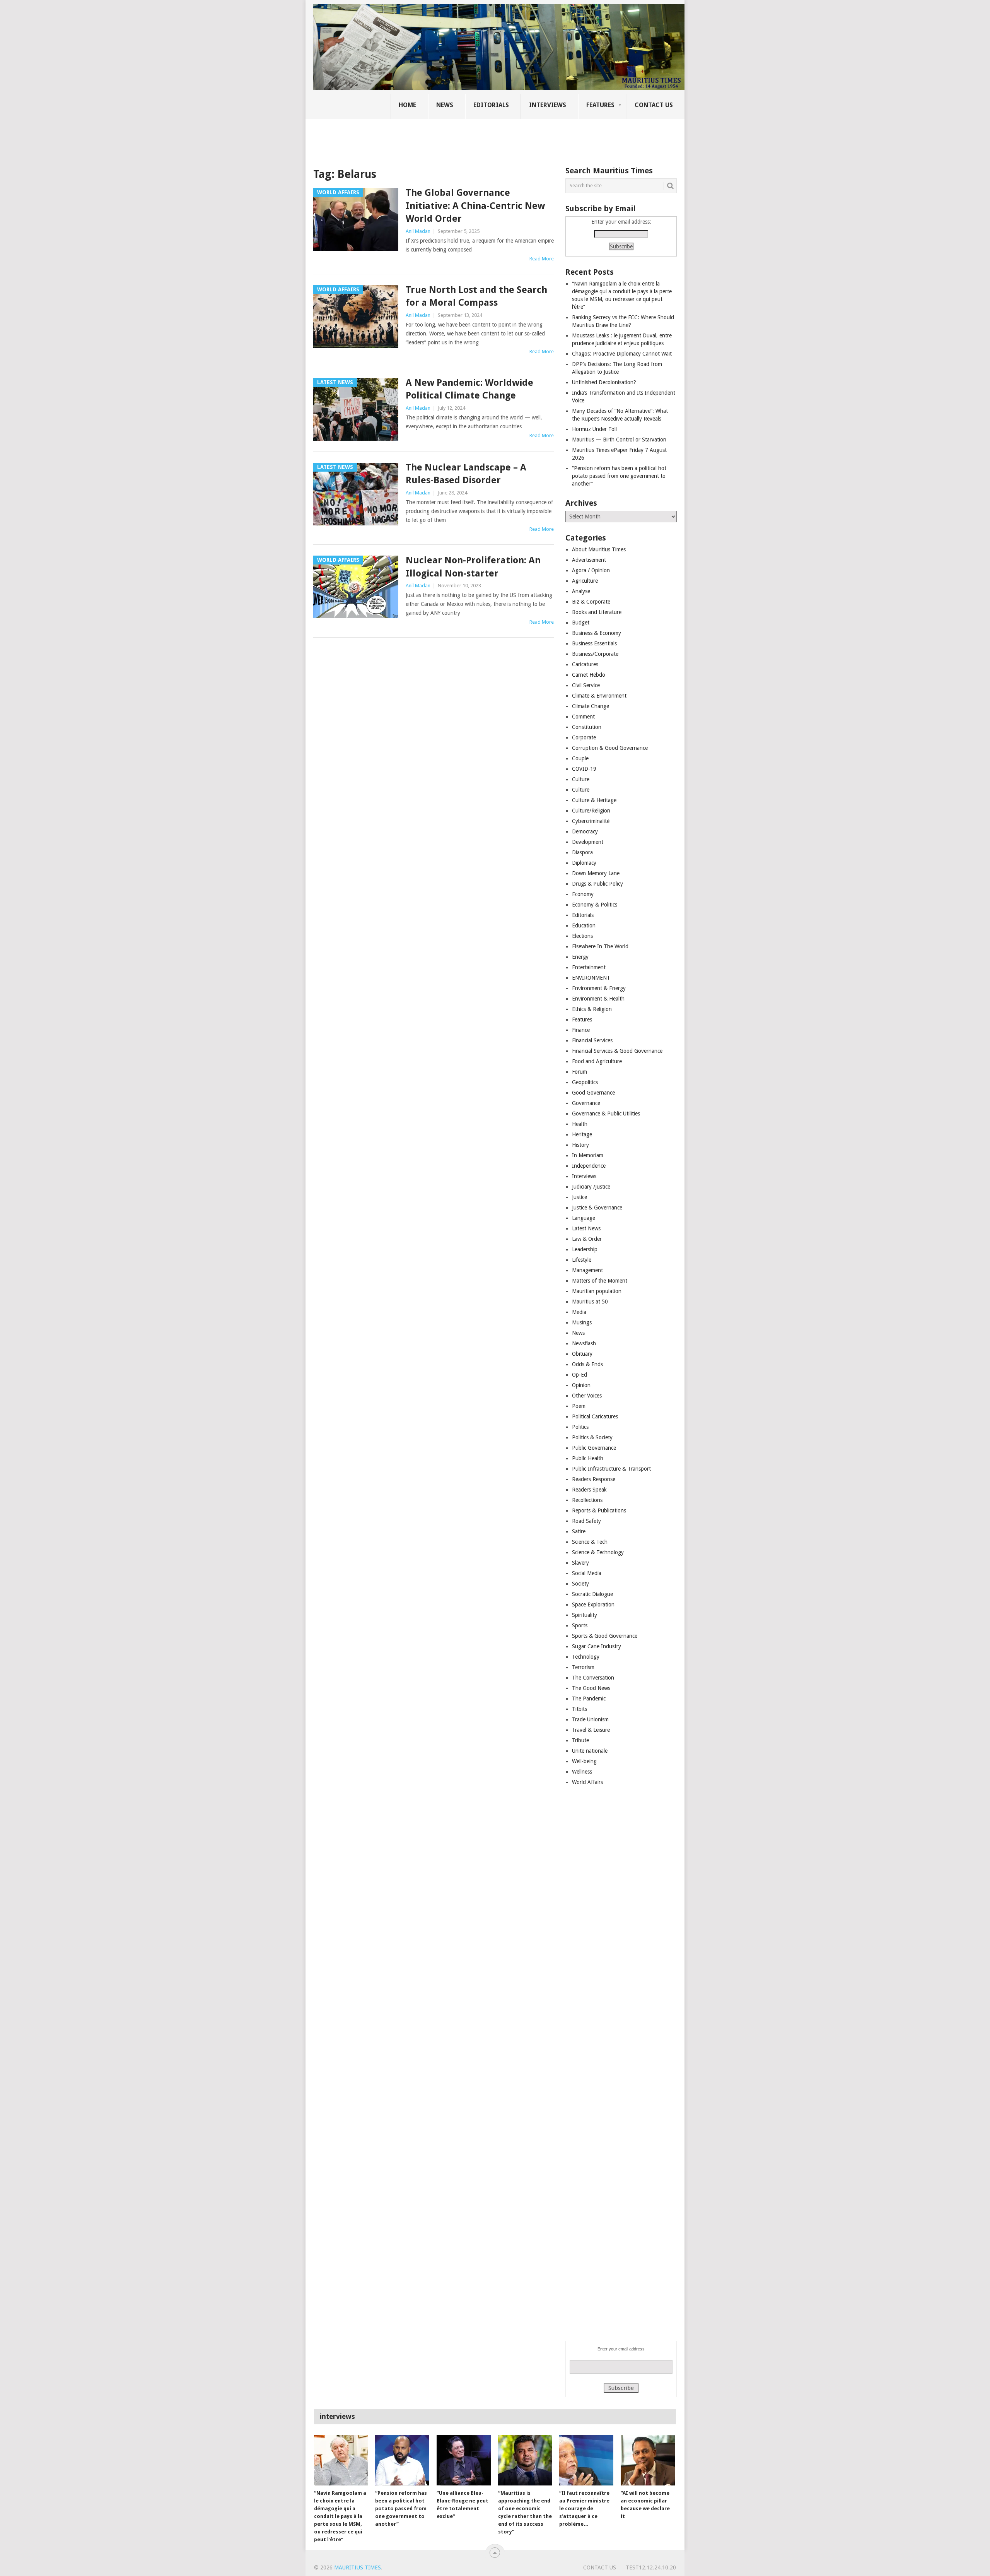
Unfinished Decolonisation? (604, 382)
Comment (583, 717)
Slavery (580, 1563)
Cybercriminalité (591, 821)
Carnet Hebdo (589, 675)
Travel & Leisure (591, 1730)
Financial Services (592, 1040)
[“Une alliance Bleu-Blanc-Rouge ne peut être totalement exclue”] (464, 2460)
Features (600, 105)
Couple (580, 758)
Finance (581, 1030)
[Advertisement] (446, 137)
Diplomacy (584, 863)
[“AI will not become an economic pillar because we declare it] (648, 2460)
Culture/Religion (591, 811)
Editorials (491, 105)
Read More (542, 259)
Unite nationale (590, 1751)
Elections (582, 936)
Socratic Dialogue (592, 1594)
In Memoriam (588, 1155)
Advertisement (589, 560)
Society (580, 1584)
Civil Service (586, 685)
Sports (580, 1625)
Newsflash (584, 1343)
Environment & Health (598, 999)
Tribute (580, 1740)
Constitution (587, 727)
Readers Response (594, 1479)
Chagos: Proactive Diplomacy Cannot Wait (622, 354)
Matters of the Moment (600, 1281)
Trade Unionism (590, 1719)
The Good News (591, 1688)
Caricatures (585, 664)
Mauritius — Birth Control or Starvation (619, 440)
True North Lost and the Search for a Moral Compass (476, 296)
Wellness (582, 1772)
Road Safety (586, 1521)
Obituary (582, 1354)
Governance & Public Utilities (606, 1114)
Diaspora (582, 852)
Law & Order (587, 1239)
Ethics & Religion (592, 1009)
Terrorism (583, 1667)
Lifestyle (582, 1260)
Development (588, 842)
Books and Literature (597, 612)
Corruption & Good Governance (610, 748)
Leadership (585, 1249)
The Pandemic (589, 1699)
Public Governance (594, 1448)
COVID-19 (584, 769)
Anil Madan (418, 231)
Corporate (584, 737)
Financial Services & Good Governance (617, 1051)
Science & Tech (590, 1542)
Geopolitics (585, 1082)
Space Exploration (593, 1604)
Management (587, 1270)
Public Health (588, 1458)
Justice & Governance (597, 1208)
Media (579, 1312)
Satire (579, 1531)
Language (584, 1218)
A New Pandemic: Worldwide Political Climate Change (469, 389)
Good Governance (593, 1093)
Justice (579, 1197)
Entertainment (589, 967)
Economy (583, 894)
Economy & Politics (595, 905)
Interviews (548, 105)
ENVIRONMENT (591, 978)
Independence (589, 1166)
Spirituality (585, 1615)
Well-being (584, 1761)
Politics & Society (592, 1437)
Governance (586, 1103)
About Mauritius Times (599, 549)
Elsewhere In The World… (603, 946)
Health (580, 1124)
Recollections (587, 1500)
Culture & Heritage (594, 800)
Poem (579, 1406)
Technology (586, 1657)
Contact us (654, 105)
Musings (582, 1322)
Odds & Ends (587, 1364)
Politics (580, 1427)
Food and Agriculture (597, 1061)
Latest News (586, 1228)
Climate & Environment (599, 696)
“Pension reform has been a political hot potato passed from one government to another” (619, 476)
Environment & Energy (599, 988)
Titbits (579, 1709)
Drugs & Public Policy (597, 884)
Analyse (581, 591)
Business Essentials (594, 643)
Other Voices (587, 1396)
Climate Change (591, 706)
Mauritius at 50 (590, 1302)
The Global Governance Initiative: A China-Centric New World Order (475, 206)
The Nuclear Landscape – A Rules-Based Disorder (466, 474)
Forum (579, 1072)
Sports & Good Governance (605, 1636)
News (445, 105)
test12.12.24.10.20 (651, 2567)
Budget (581, 623)
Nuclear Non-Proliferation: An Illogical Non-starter (473, 567)
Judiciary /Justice (591, 1187)
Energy (580, 957)
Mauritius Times (358, 2567)
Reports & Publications (599, 1510)
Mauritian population (597, 1291)
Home (407, 105)
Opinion (581, 1385)
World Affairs (587, 1782)
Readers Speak (589, 1490)
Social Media (587, 1573)
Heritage (582, 1134)
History (580, 1145)
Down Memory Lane (596, 873)
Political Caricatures (595, 1416)
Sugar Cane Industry (597, 1646)
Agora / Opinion (591, 570)
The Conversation (593, 1678)
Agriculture (585, 581)
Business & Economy (597, 633)
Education (584, 925)
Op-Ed (579, 1375)
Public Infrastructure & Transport (611, 1469)
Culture (581, 779)
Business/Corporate (595, 654)
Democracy (585, 831)
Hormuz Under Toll (594, 429)
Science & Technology (598, 1552)
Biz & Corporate (591, 602)
